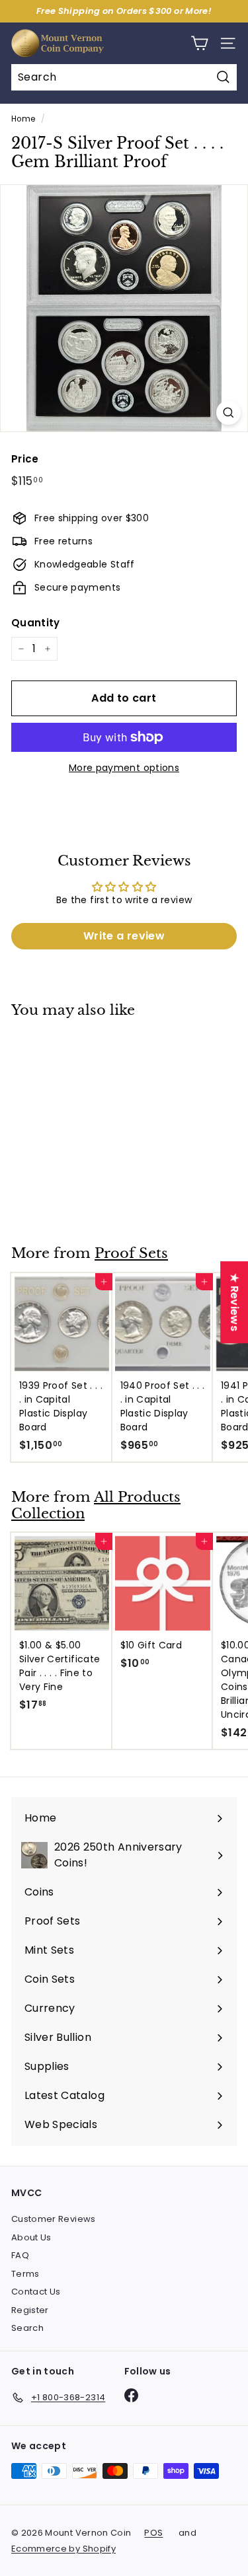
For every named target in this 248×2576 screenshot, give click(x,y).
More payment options (124, 768)
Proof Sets (131, 1253)
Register (30, 2310)
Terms (25, 2274)
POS (153, 2533)
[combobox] (124, 77)
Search (27, 2328)
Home (23, 119)
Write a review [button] (124, 936)
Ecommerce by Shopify (63, 2549)
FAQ (20, 2255)
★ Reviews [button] (234, 1302)
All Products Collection (96, 1505)
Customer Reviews (54, 2219)
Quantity (36, 623)
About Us (31, 2237)
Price (25, 459)
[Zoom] (228, 413)
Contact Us (36, 2292)
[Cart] (199, 43)
